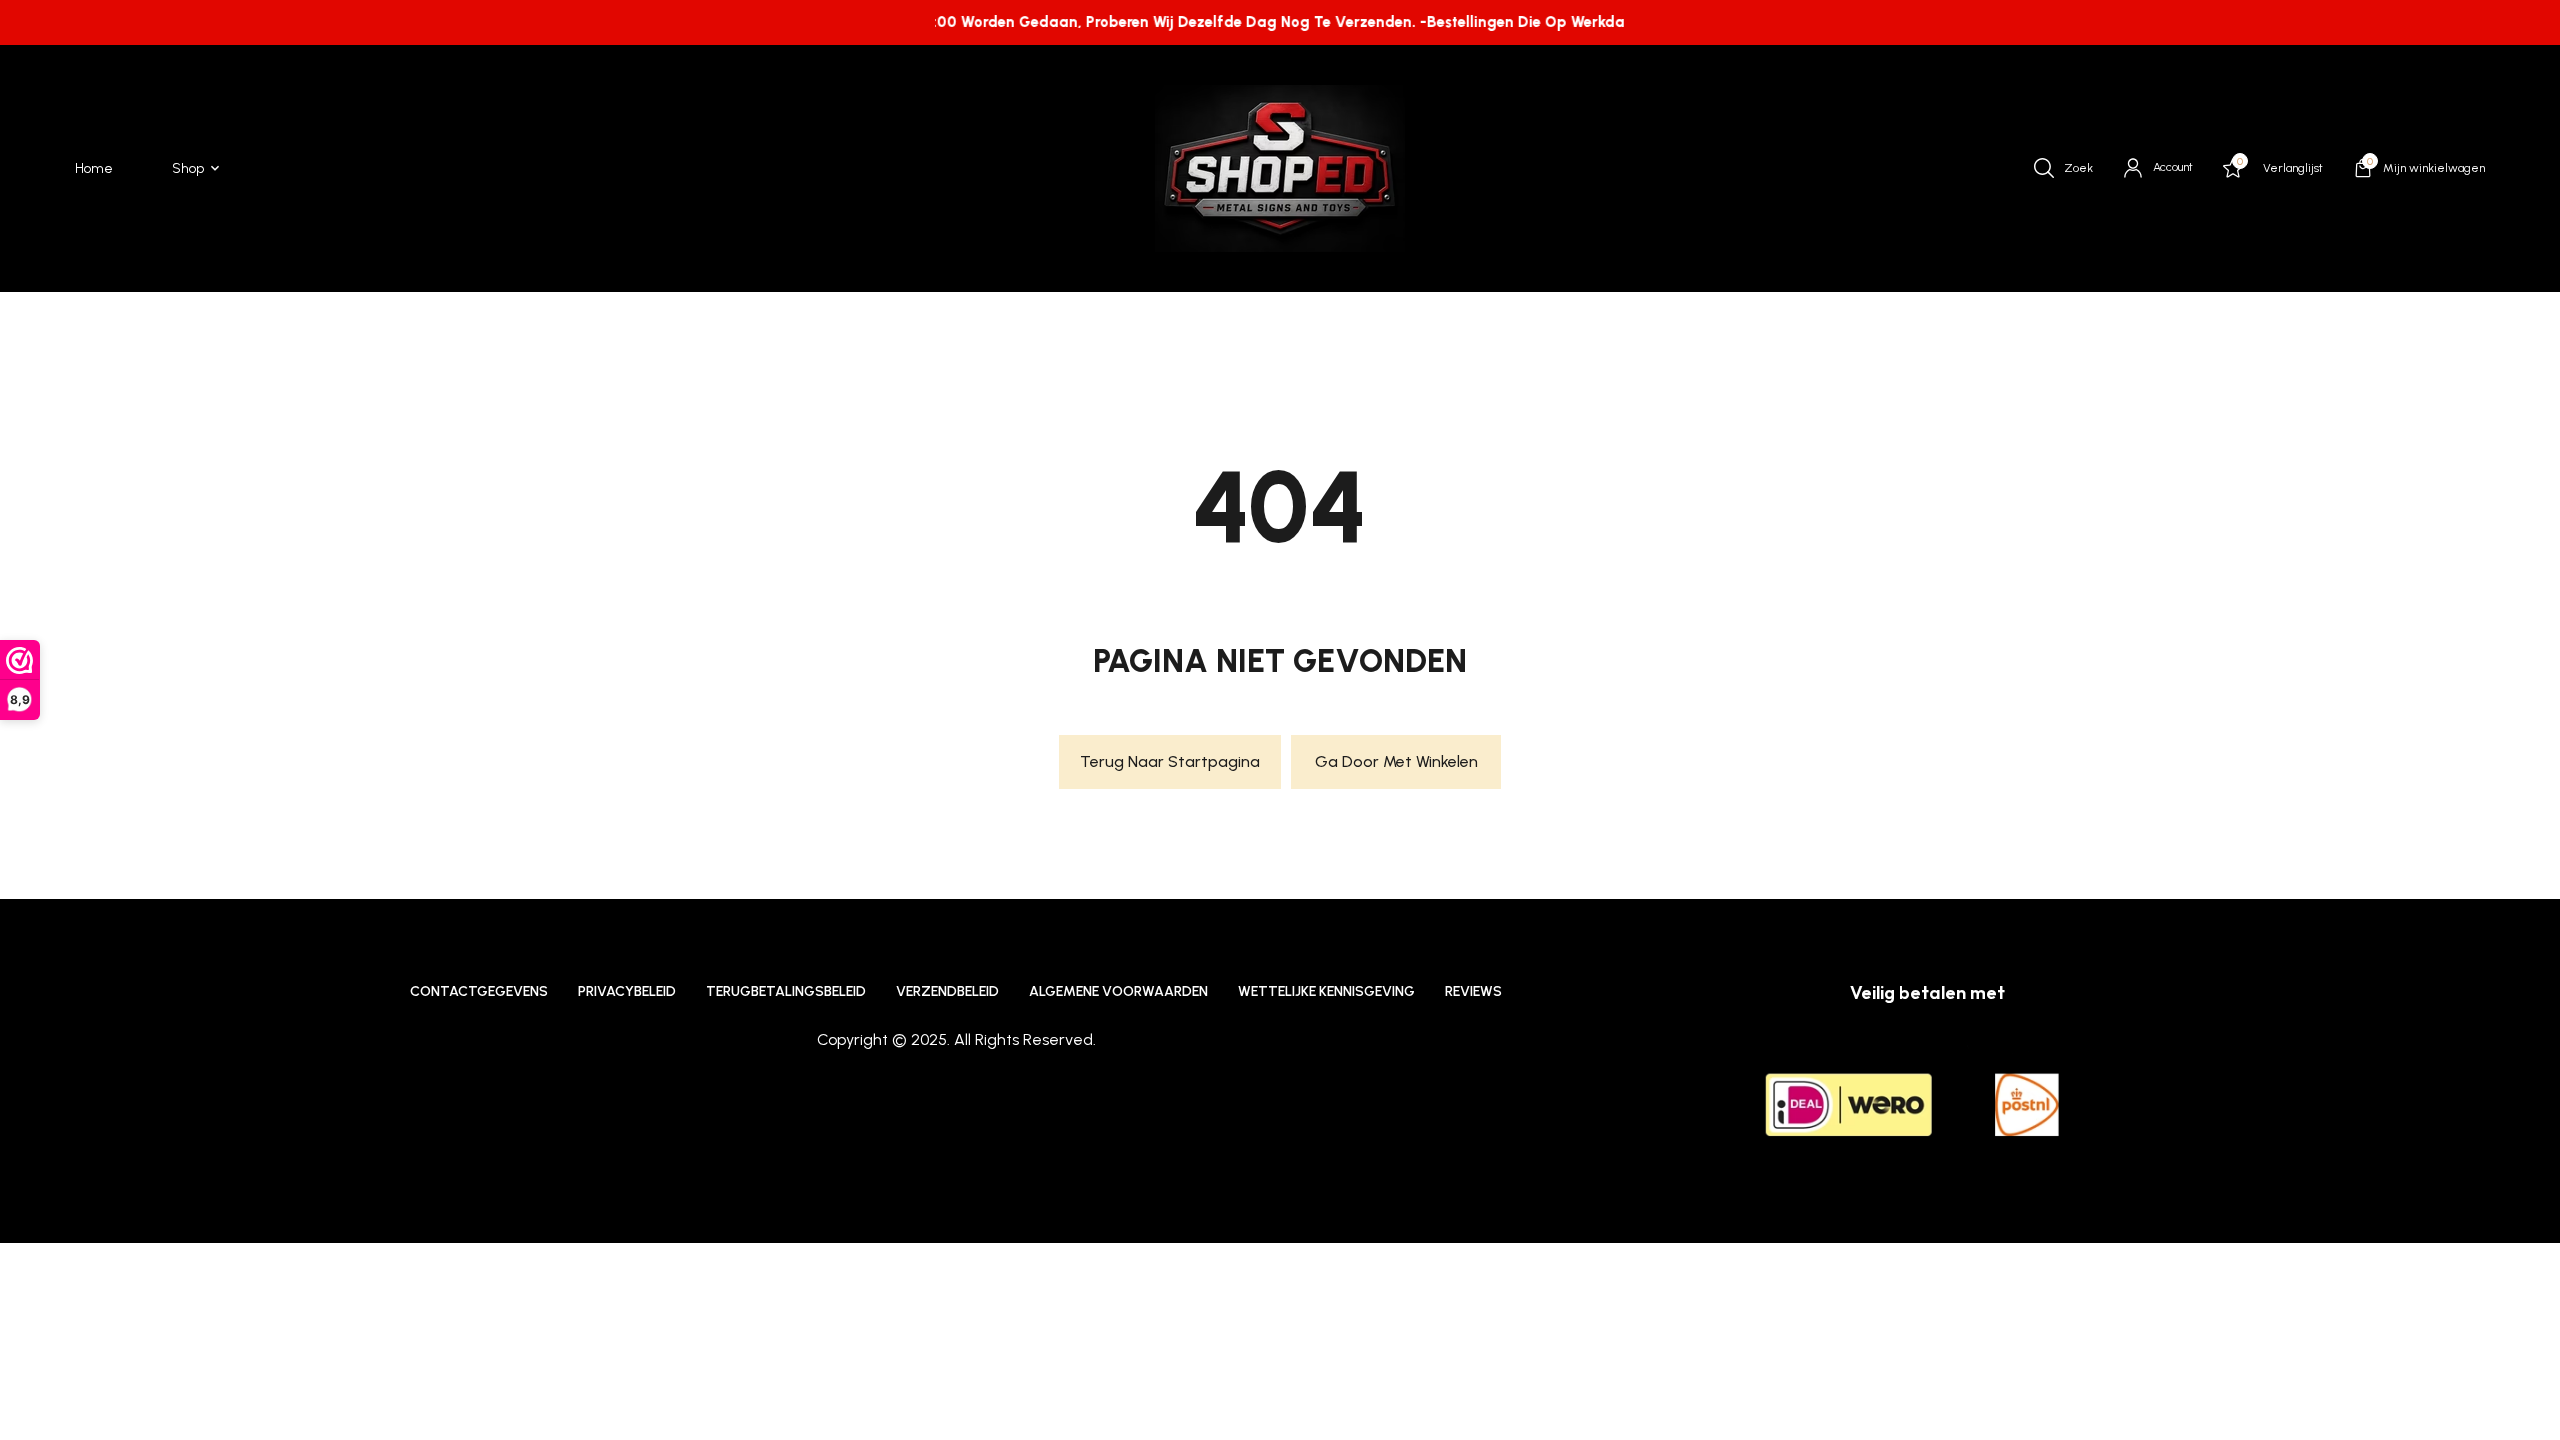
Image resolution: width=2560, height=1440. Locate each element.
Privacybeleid (627, 991)
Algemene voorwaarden (1118, 991)
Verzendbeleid (947, 991)
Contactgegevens (479, 991)
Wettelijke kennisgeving (1326, 991)
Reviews (1473, 991)
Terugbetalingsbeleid (786, 991)
